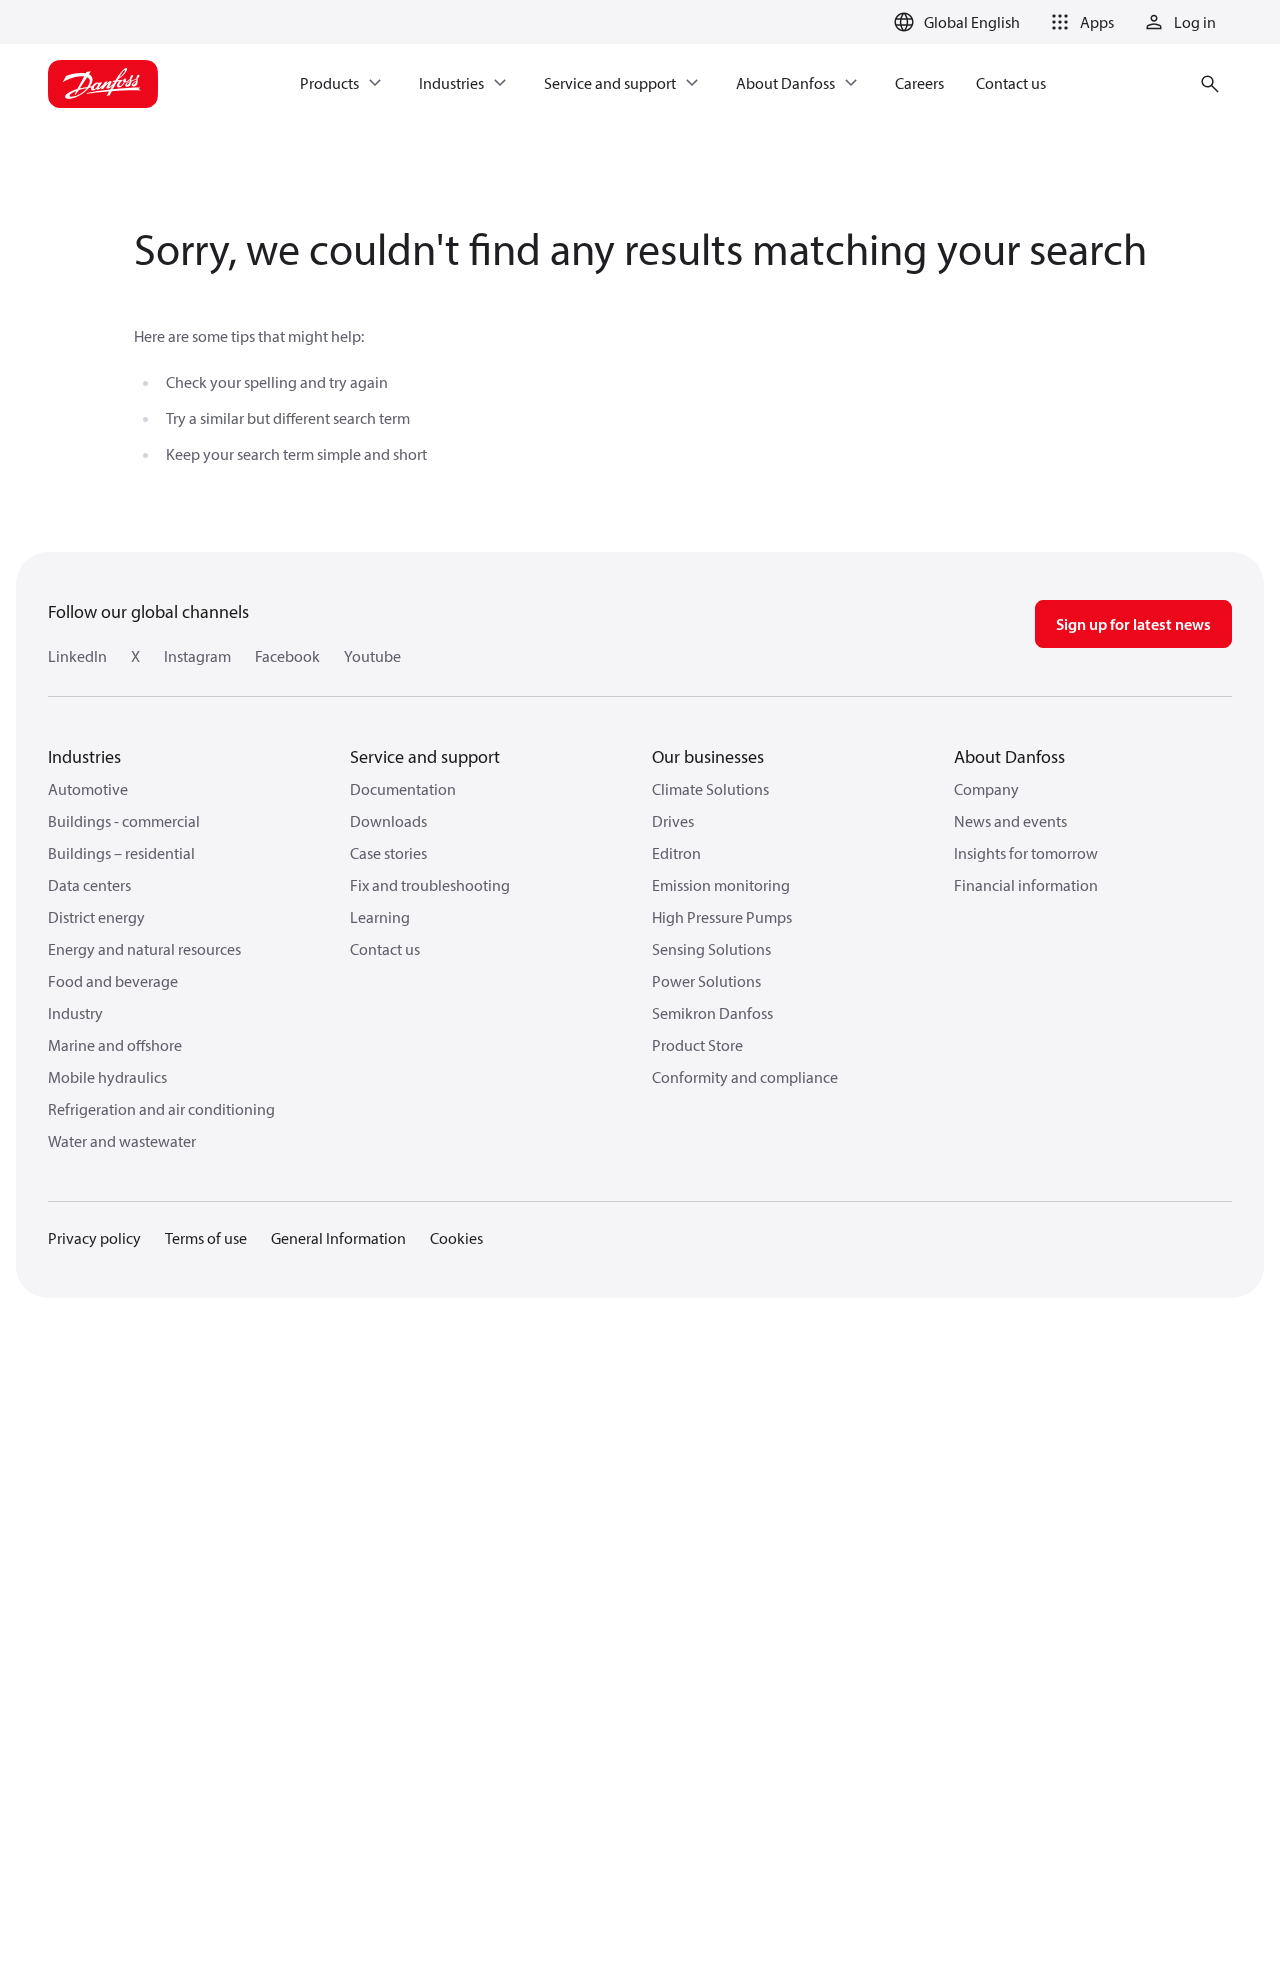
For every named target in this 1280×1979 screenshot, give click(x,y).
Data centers (89, 885)
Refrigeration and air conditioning (161, 1109)
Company (986, 789)
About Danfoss (1009, 756)
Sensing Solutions (711, 949)
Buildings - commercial (124, 821)
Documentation (403, 789)
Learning (380, 917)
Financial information (1026, 885)
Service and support (425, 756)
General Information (338, 1238)
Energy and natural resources (144, 949)
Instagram (197, 656)
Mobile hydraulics (107, 1077)
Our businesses (708, 756)
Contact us (385, 949)
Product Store (697, 1045)
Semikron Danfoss (712, 1013)
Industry (75, 1013)
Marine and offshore (115, 1045)
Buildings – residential (121, 853)
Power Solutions (706, 981)
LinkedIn (77, 656)
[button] (1079, 22)
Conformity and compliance (745, 1077)
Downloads (388, 821)
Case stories (388, 853)
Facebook (287, 656)
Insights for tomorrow (1026, 853)
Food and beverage (113, 981)
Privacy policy (94, 1238)
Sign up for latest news (1133, 624)
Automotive (88, 789)
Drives (673, 821)
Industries (84, 756)
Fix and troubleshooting (430, 885)
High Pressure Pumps (722, 917)
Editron (676, 853)
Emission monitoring (721, 885)
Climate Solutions (710, 789)
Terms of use (206, 1238)
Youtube (372, 656)
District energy (96, 917)
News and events (1010, 821)
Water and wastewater (122, 1141)
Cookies (456, 1238)
